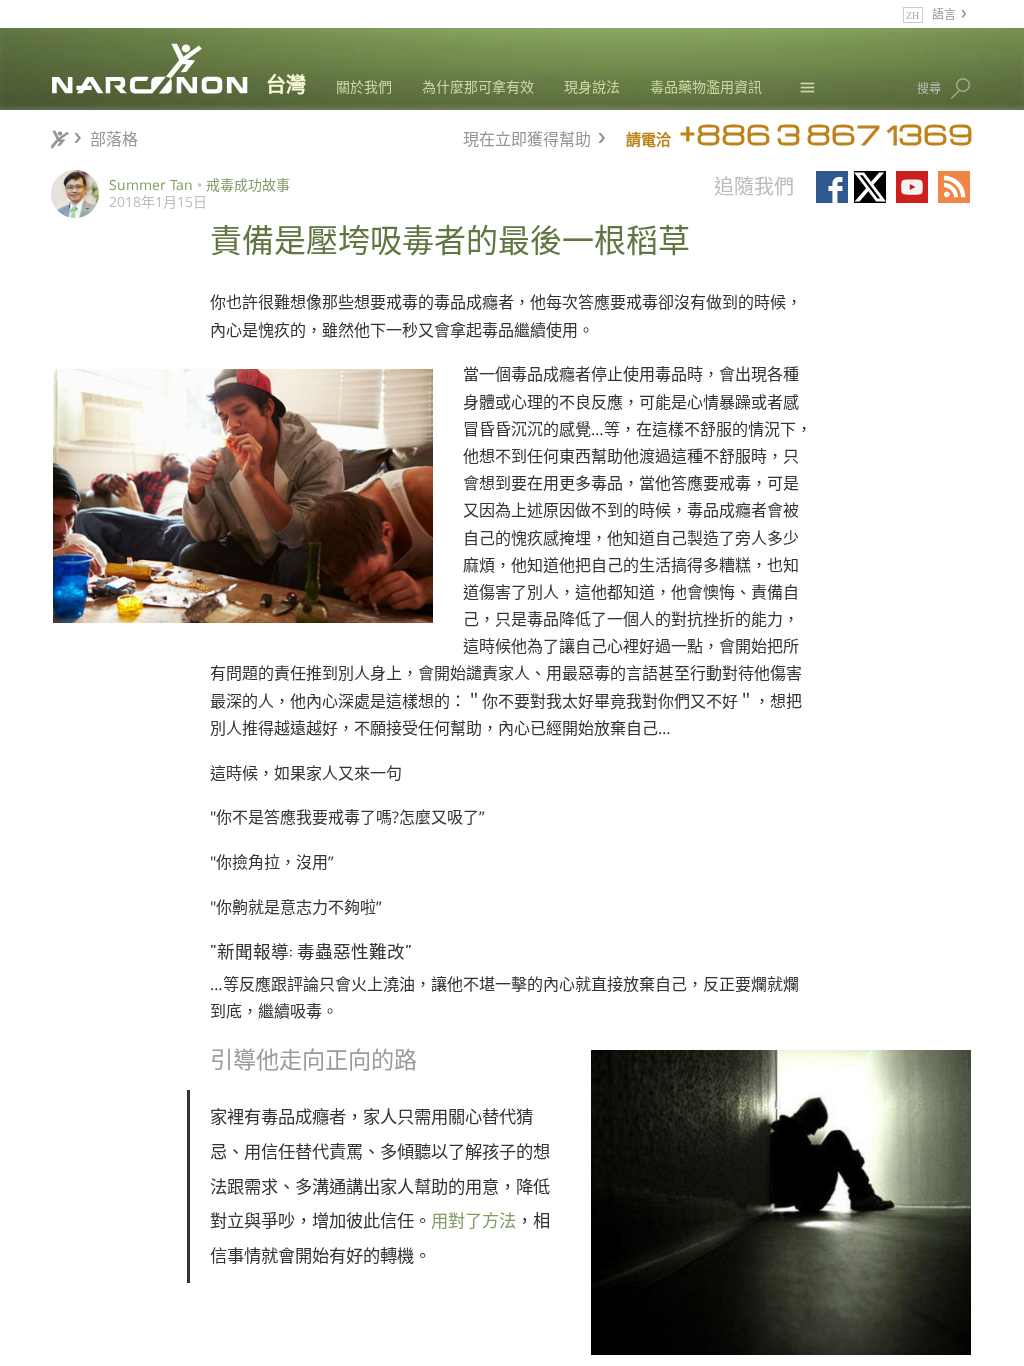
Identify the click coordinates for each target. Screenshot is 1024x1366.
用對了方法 (473, 1220)
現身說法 (592, 86)
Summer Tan (151, 184)
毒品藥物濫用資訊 (706, 86)
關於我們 (364, 86)
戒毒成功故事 (248, 184)
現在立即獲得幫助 (527, 136)
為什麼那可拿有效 (478, 86)
